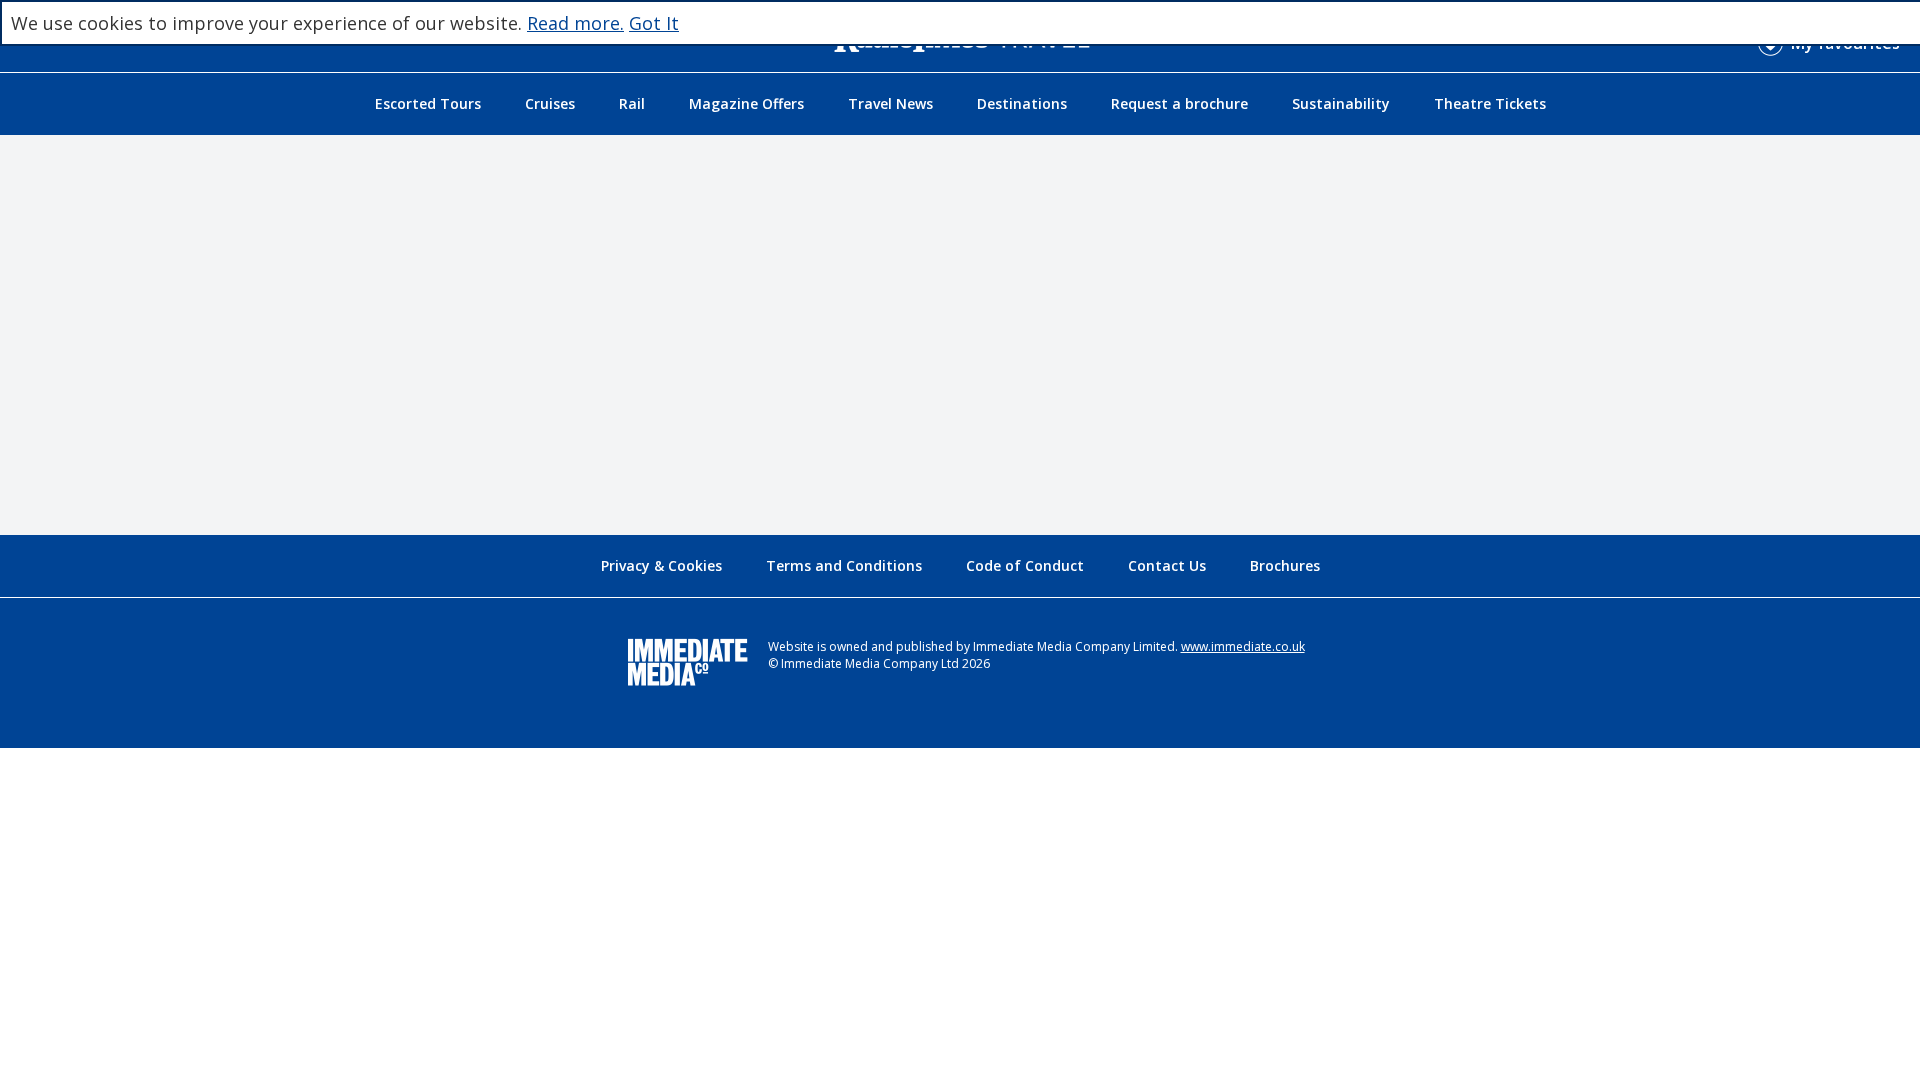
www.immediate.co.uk (1243, 646)
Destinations (1022, 103)
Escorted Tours (428, 103)
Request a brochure (1179, 103)
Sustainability (1341, 103)
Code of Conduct (1025, 565)
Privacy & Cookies (661, 565)
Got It (654, 23)
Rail (632, 103)
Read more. (575, 23)
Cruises (550, 103)
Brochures (1285, 565)
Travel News (890, 103)
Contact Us (1167, 565)
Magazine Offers (746, 103)
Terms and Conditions (844, 565)
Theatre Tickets (1490, 103)
